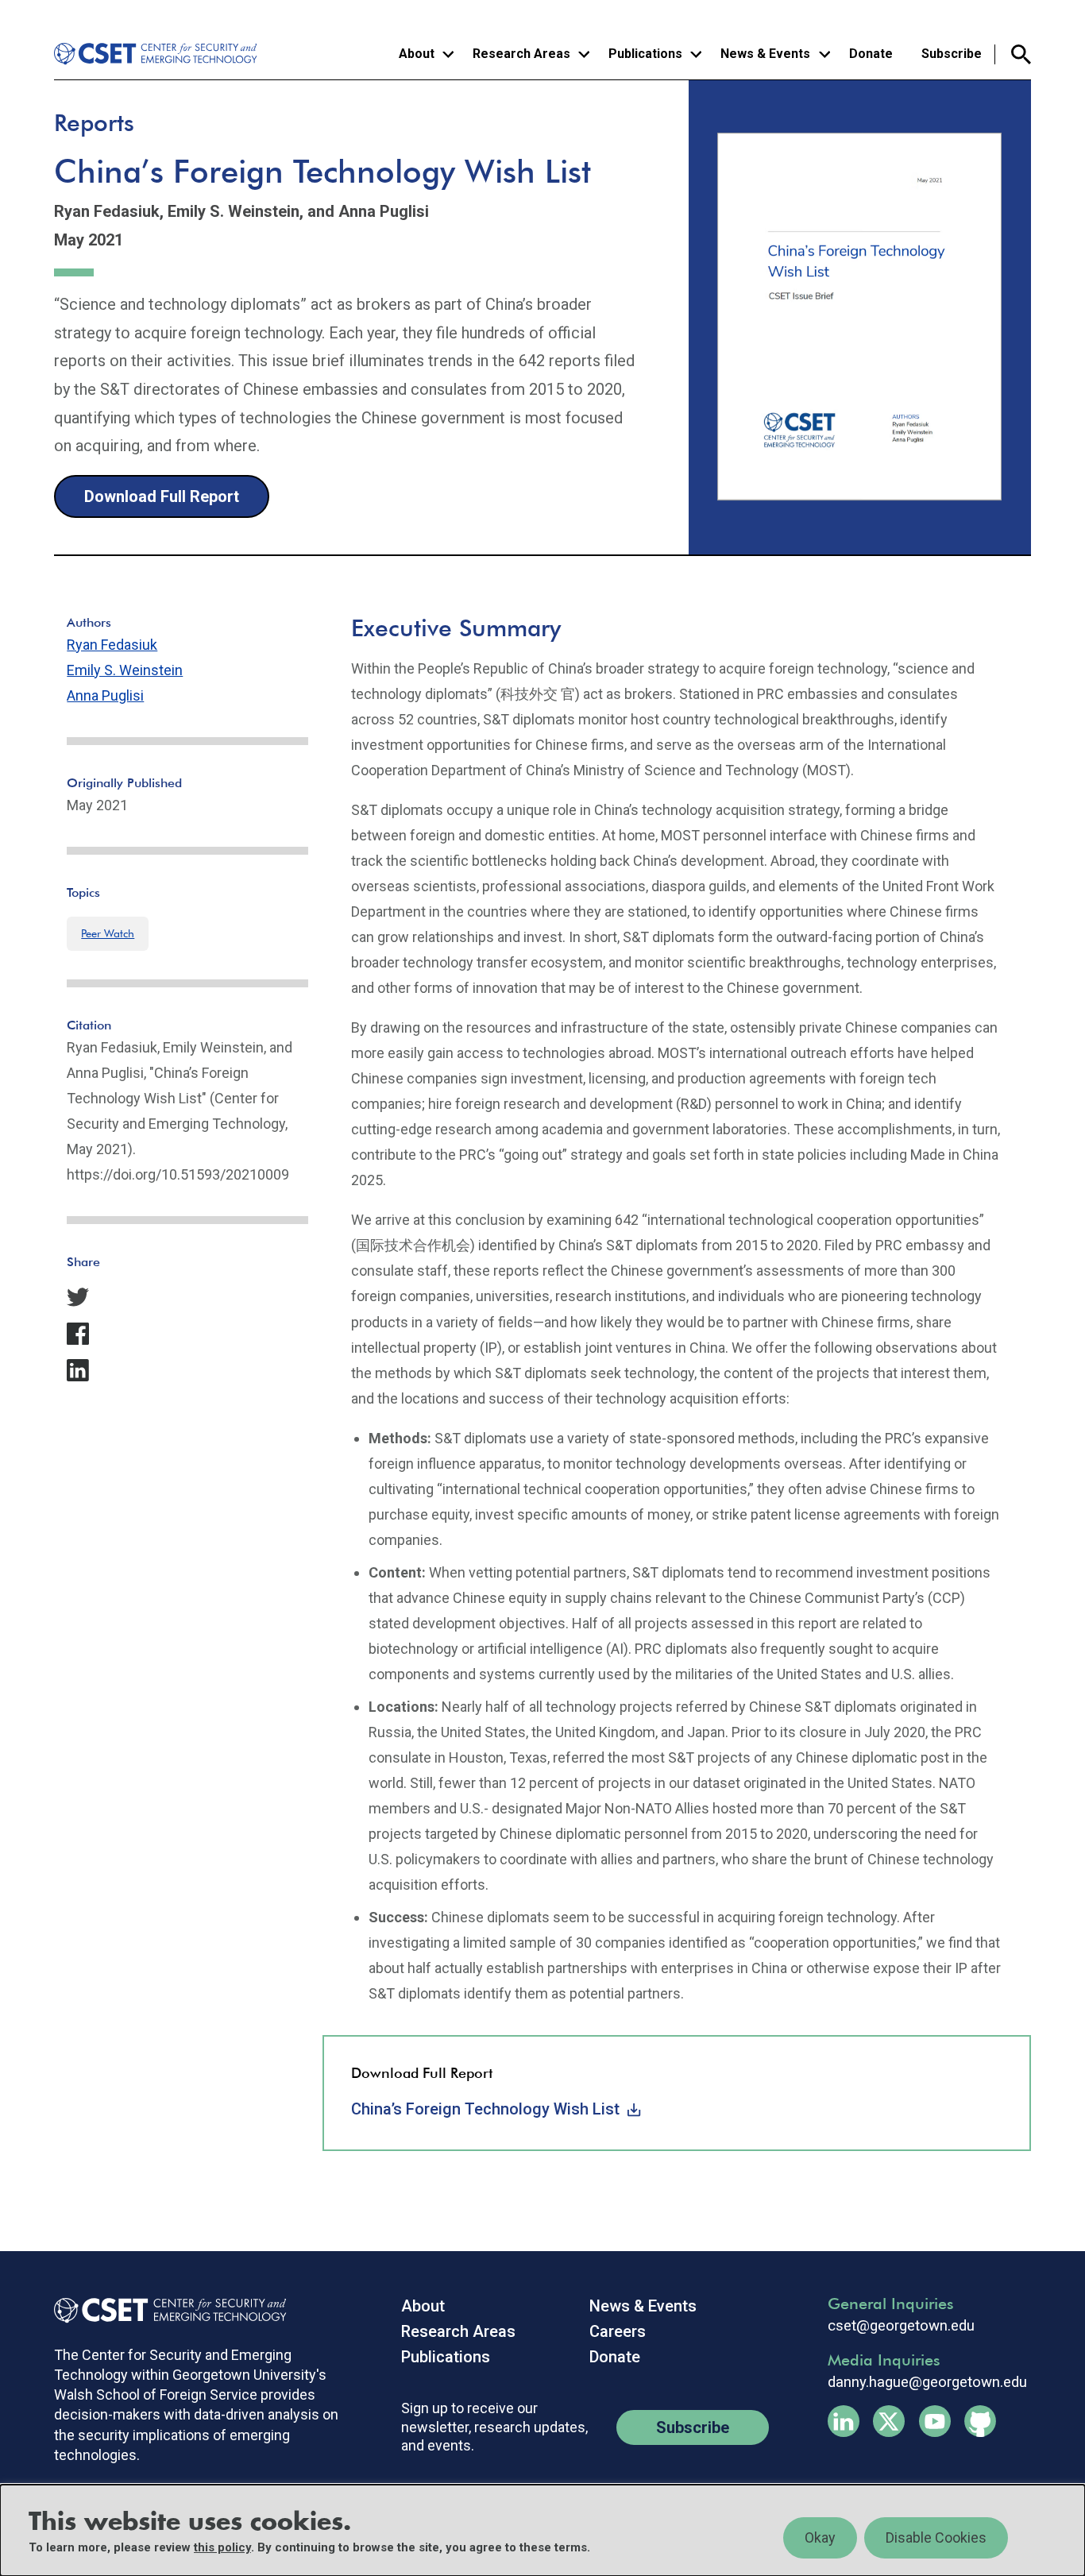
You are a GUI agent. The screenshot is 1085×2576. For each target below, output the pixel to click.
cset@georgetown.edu (901, 2326)
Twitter (889, 2421)
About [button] (417, 54)
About (423, 2306)
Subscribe (952, 54)
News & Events (643, 2306)
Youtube (935, 2421)
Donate (871, 54)
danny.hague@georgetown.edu (927, 2382)
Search (1013, 54)
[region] (542, 2530)
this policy (222, 2547)
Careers (618, 2331)
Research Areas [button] (521, 54)
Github (980, 2421)
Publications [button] (645, 54)
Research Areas (458, 2331)
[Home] (158, 54)
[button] (187, 1297)
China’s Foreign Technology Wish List (485, 2109)
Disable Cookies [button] (936, 2537)
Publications (446, 2357)
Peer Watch (108, 933)
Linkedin (844, 2421)
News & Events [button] (765, 54)
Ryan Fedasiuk (112, 645)
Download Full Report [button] (162, 496)
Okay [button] (820, 2537)
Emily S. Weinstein (125, 670)
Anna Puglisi (105, 695)
